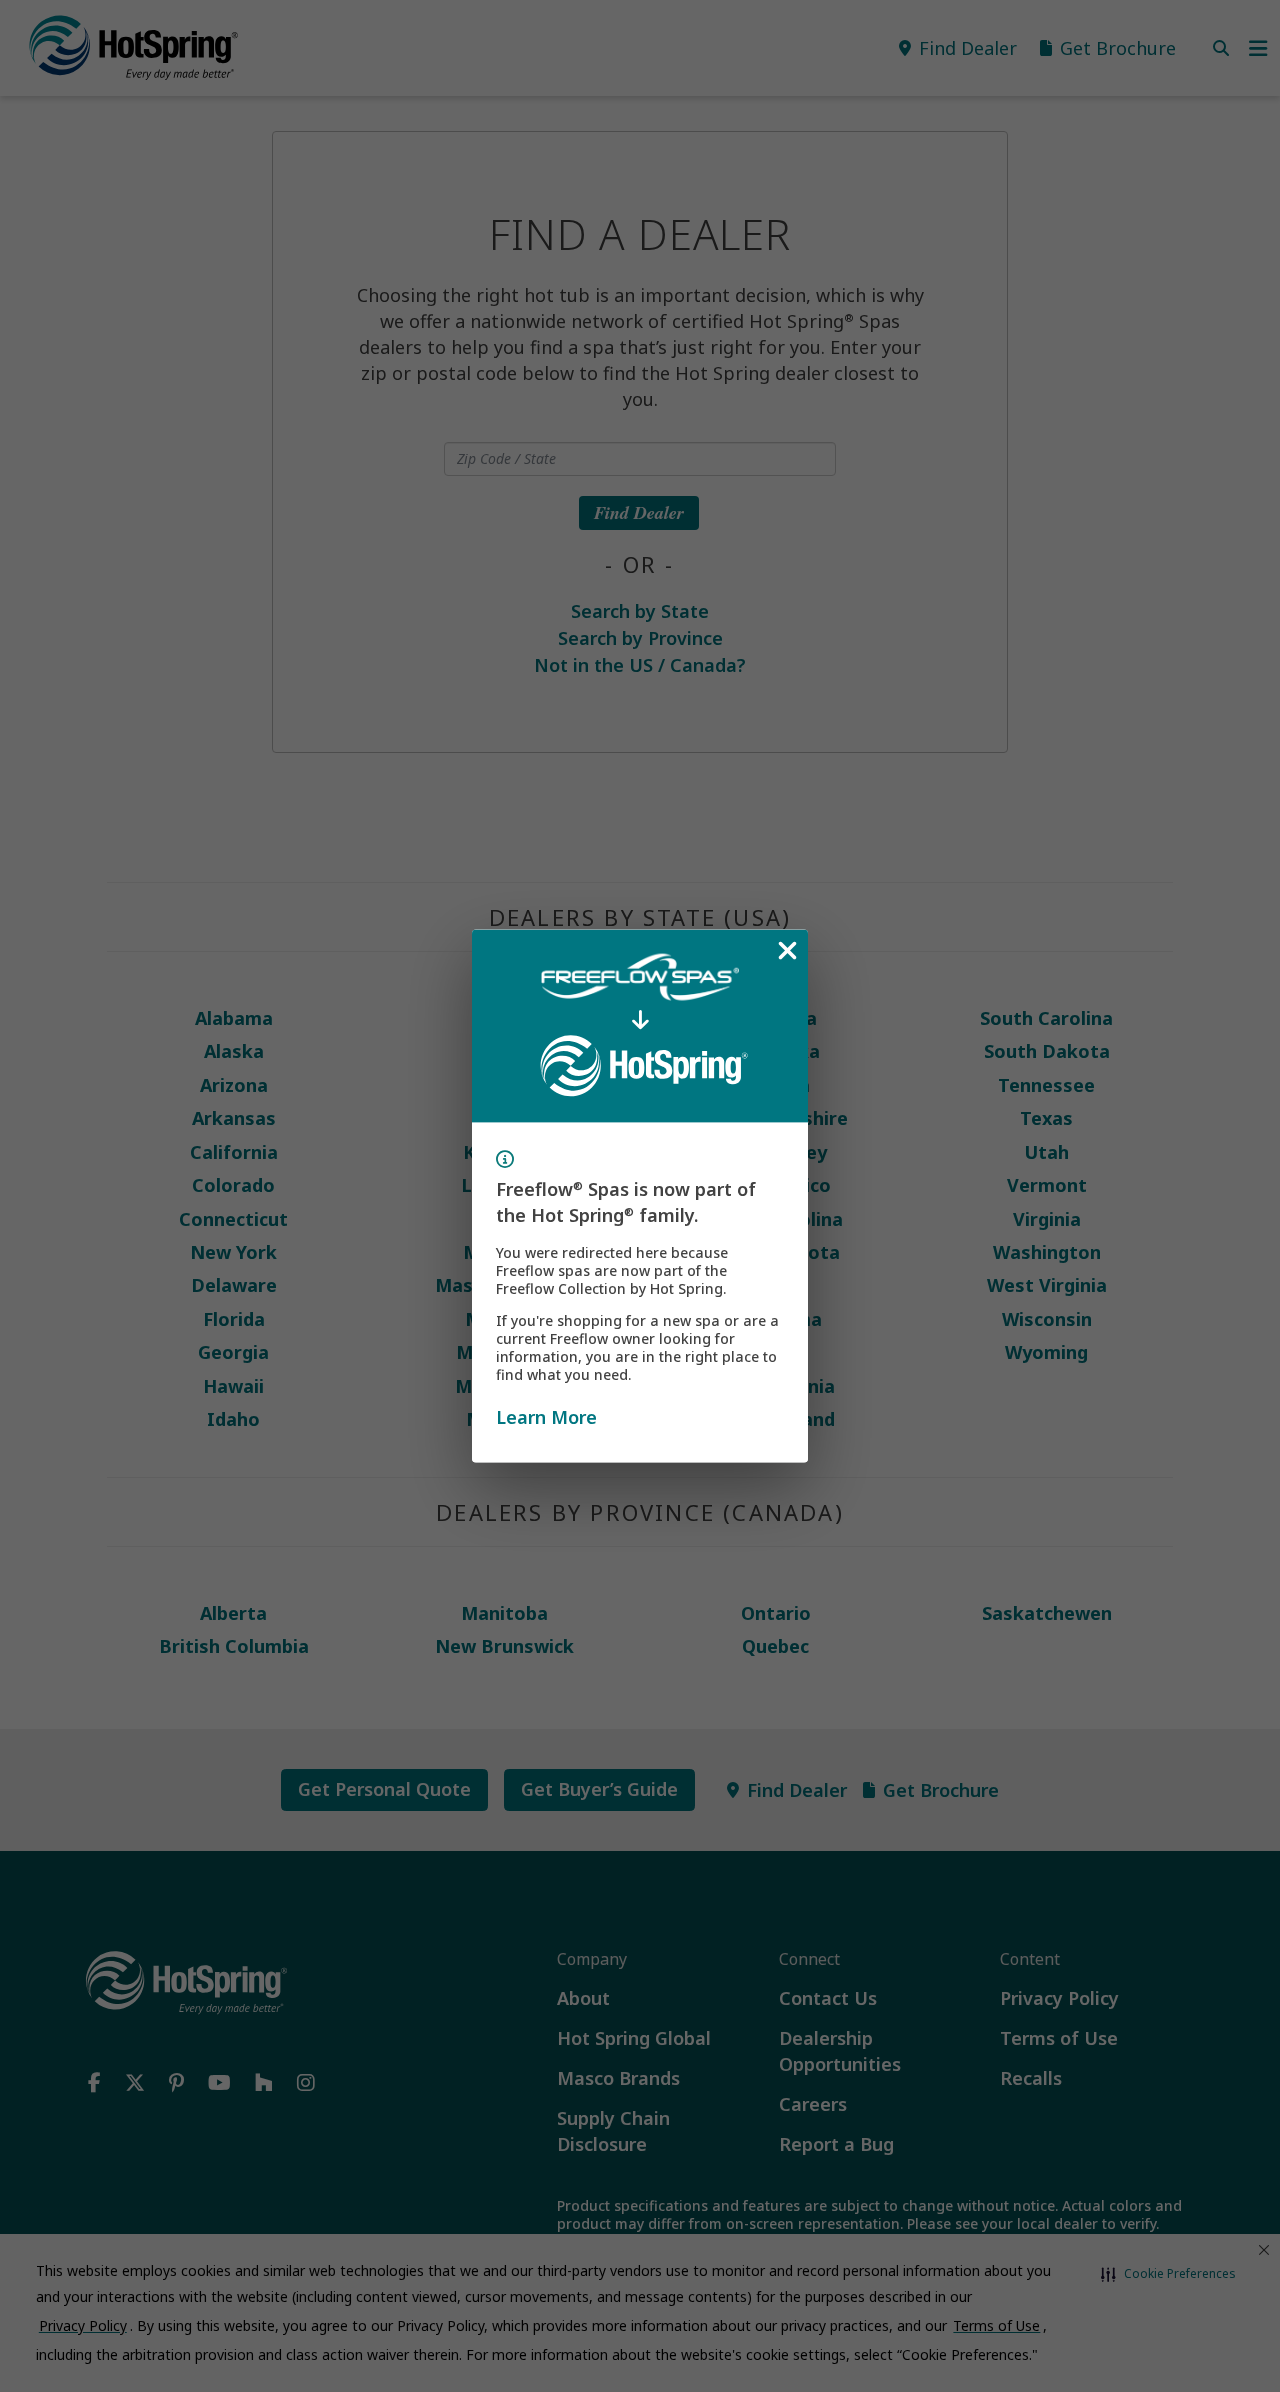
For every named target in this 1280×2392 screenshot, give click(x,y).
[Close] (787, 951)
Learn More (546, 1416)
